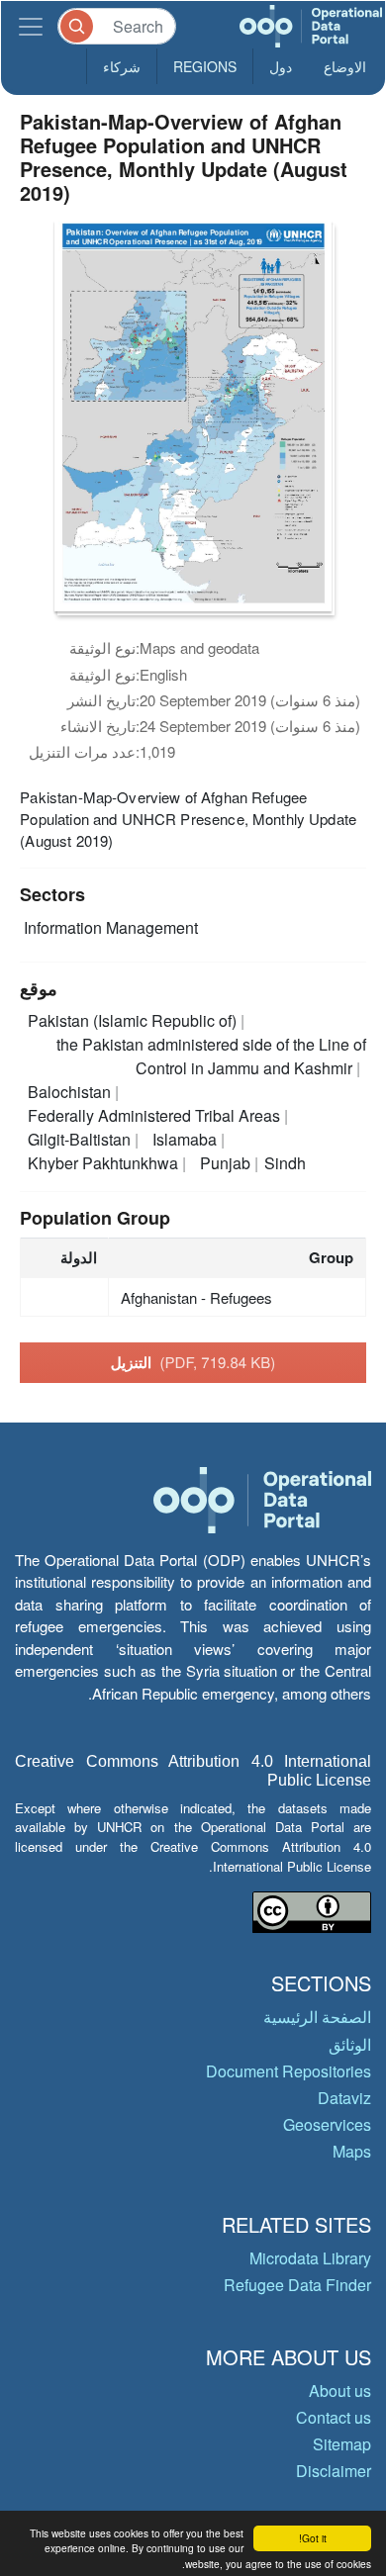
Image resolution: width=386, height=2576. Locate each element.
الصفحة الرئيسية (317, 2017)
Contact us (334, 2417)
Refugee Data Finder (297, 2285)
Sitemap (342, 2444)
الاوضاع (345, 66)
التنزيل (193, 1362)
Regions (205, 66)
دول (281, 66)
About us (340, 2391)
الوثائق (350, 2044)
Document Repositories (289, 2071)
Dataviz (344, 2098)
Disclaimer (334, 2471)
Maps (352, 2151)
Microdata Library (310, 2258)
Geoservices (327, 2124)
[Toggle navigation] (31, 26)
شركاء (122, 66)
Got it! (313, 2538)
